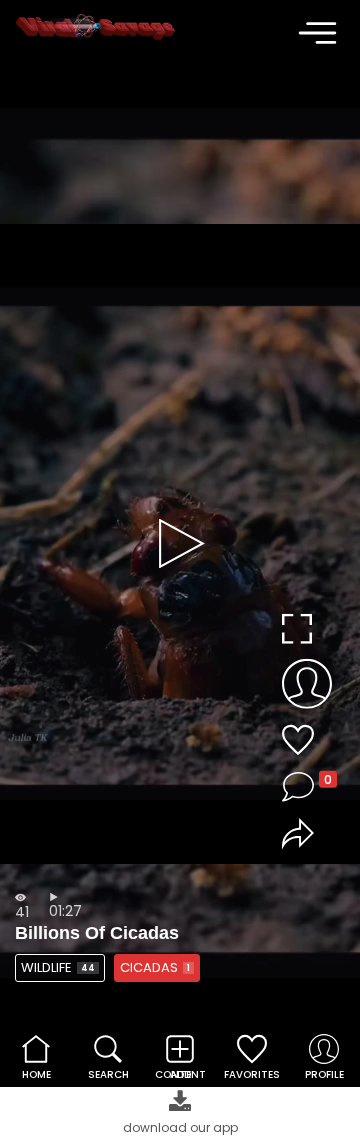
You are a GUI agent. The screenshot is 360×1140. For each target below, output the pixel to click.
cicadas (155, 967)
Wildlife (58, 967)
